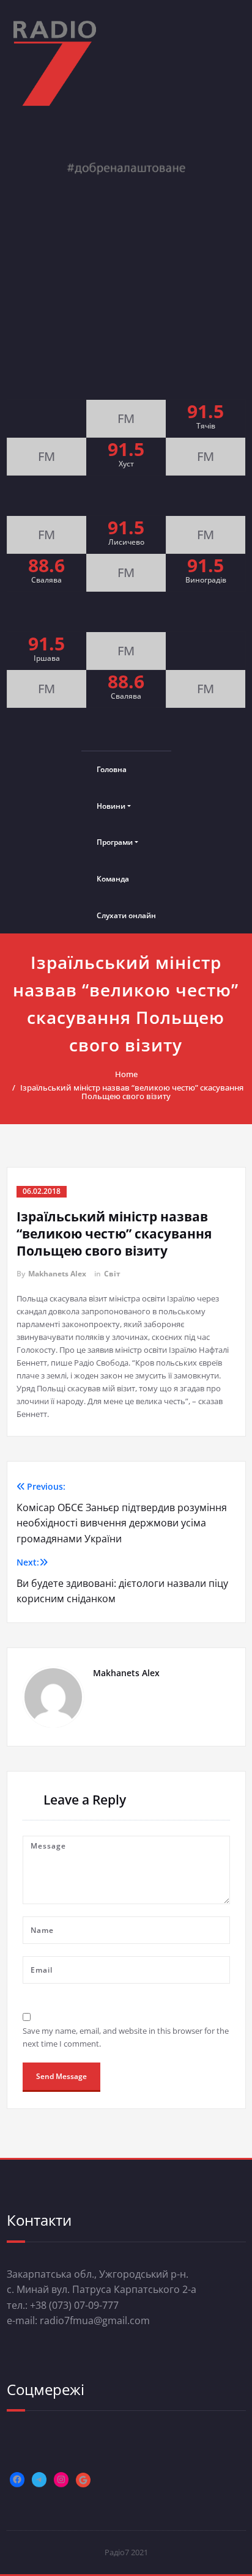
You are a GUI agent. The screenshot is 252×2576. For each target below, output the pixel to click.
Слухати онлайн (126, 915)
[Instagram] (61, 2479)
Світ (112, 1274)
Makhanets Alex (57, 1274)
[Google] (83, 2480)
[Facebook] (17, 2479)
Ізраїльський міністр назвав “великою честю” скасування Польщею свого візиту (132, 1092)
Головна (112, 769)
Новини (111, 806)
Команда (113, 879)
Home (126, 1074)
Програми (115, 842)
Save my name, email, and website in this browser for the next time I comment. (126, 2037)
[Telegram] (39, 2479)
